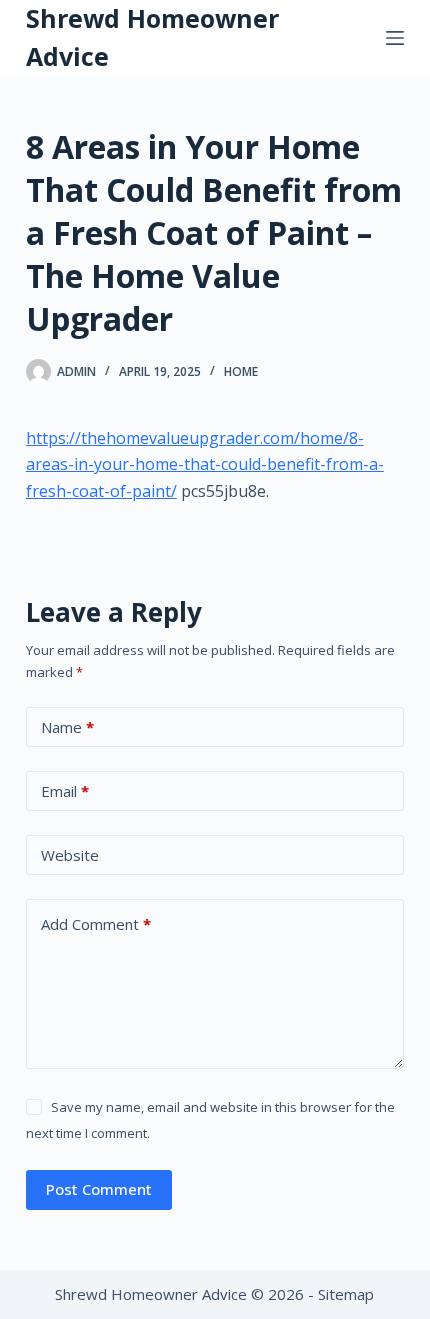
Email (65, 791)
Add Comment (96, 924)
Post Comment (99, 1189)
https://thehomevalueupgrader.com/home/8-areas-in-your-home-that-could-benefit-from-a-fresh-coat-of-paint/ (205, 464)
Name (67, 727)
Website (70, 855)
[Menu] (395, 38)
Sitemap (346, 1294)
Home (241, 371)
